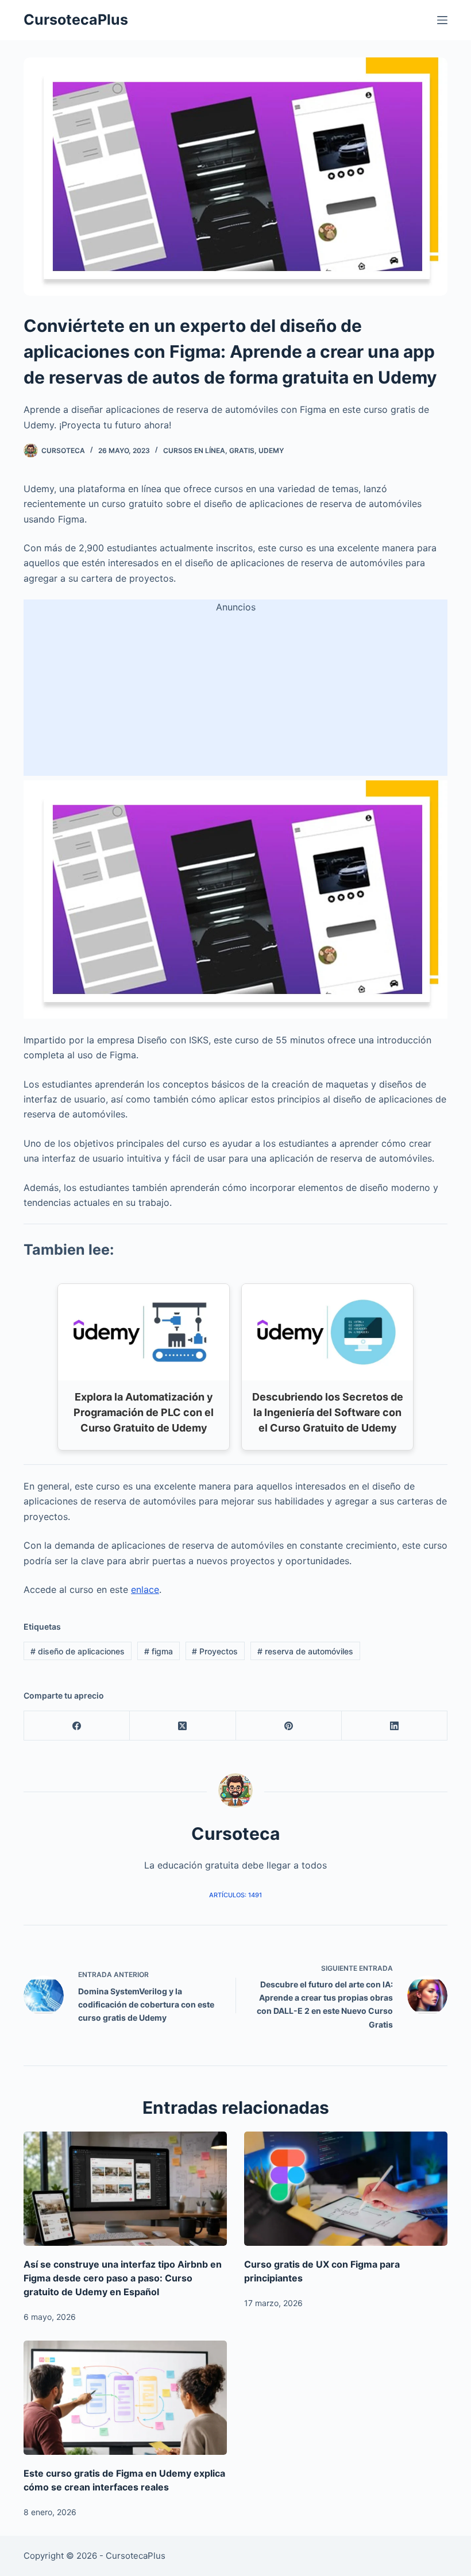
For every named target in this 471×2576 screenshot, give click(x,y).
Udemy (271, 450)
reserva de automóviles (305, 1651)
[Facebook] (77, 1726)
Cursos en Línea (194, 450)
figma (159, 1651)
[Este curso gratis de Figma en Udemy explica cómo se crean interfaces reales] (125, 2398)
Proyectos (215, 1651)
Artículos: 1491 (235, 1895)
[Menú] (442, 20)
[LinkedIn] (395, 1726)
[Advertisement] (235, 695)
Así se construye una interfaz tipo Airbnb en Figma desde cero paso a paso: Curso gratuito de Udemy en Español (123, 2278)
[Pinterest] (289, 1726)
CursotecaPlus (76, 20)
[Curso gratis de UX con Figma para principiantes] (346, 2189)
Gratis (242, 450)
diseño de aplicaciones (78, 1651)
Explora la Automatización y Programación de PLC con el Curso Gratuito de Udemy (144, 1412)
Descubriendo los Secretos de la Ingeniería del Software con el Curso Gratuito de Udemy (328, 1412)
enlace (145, 1589)
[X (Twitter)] (183, 1726)
